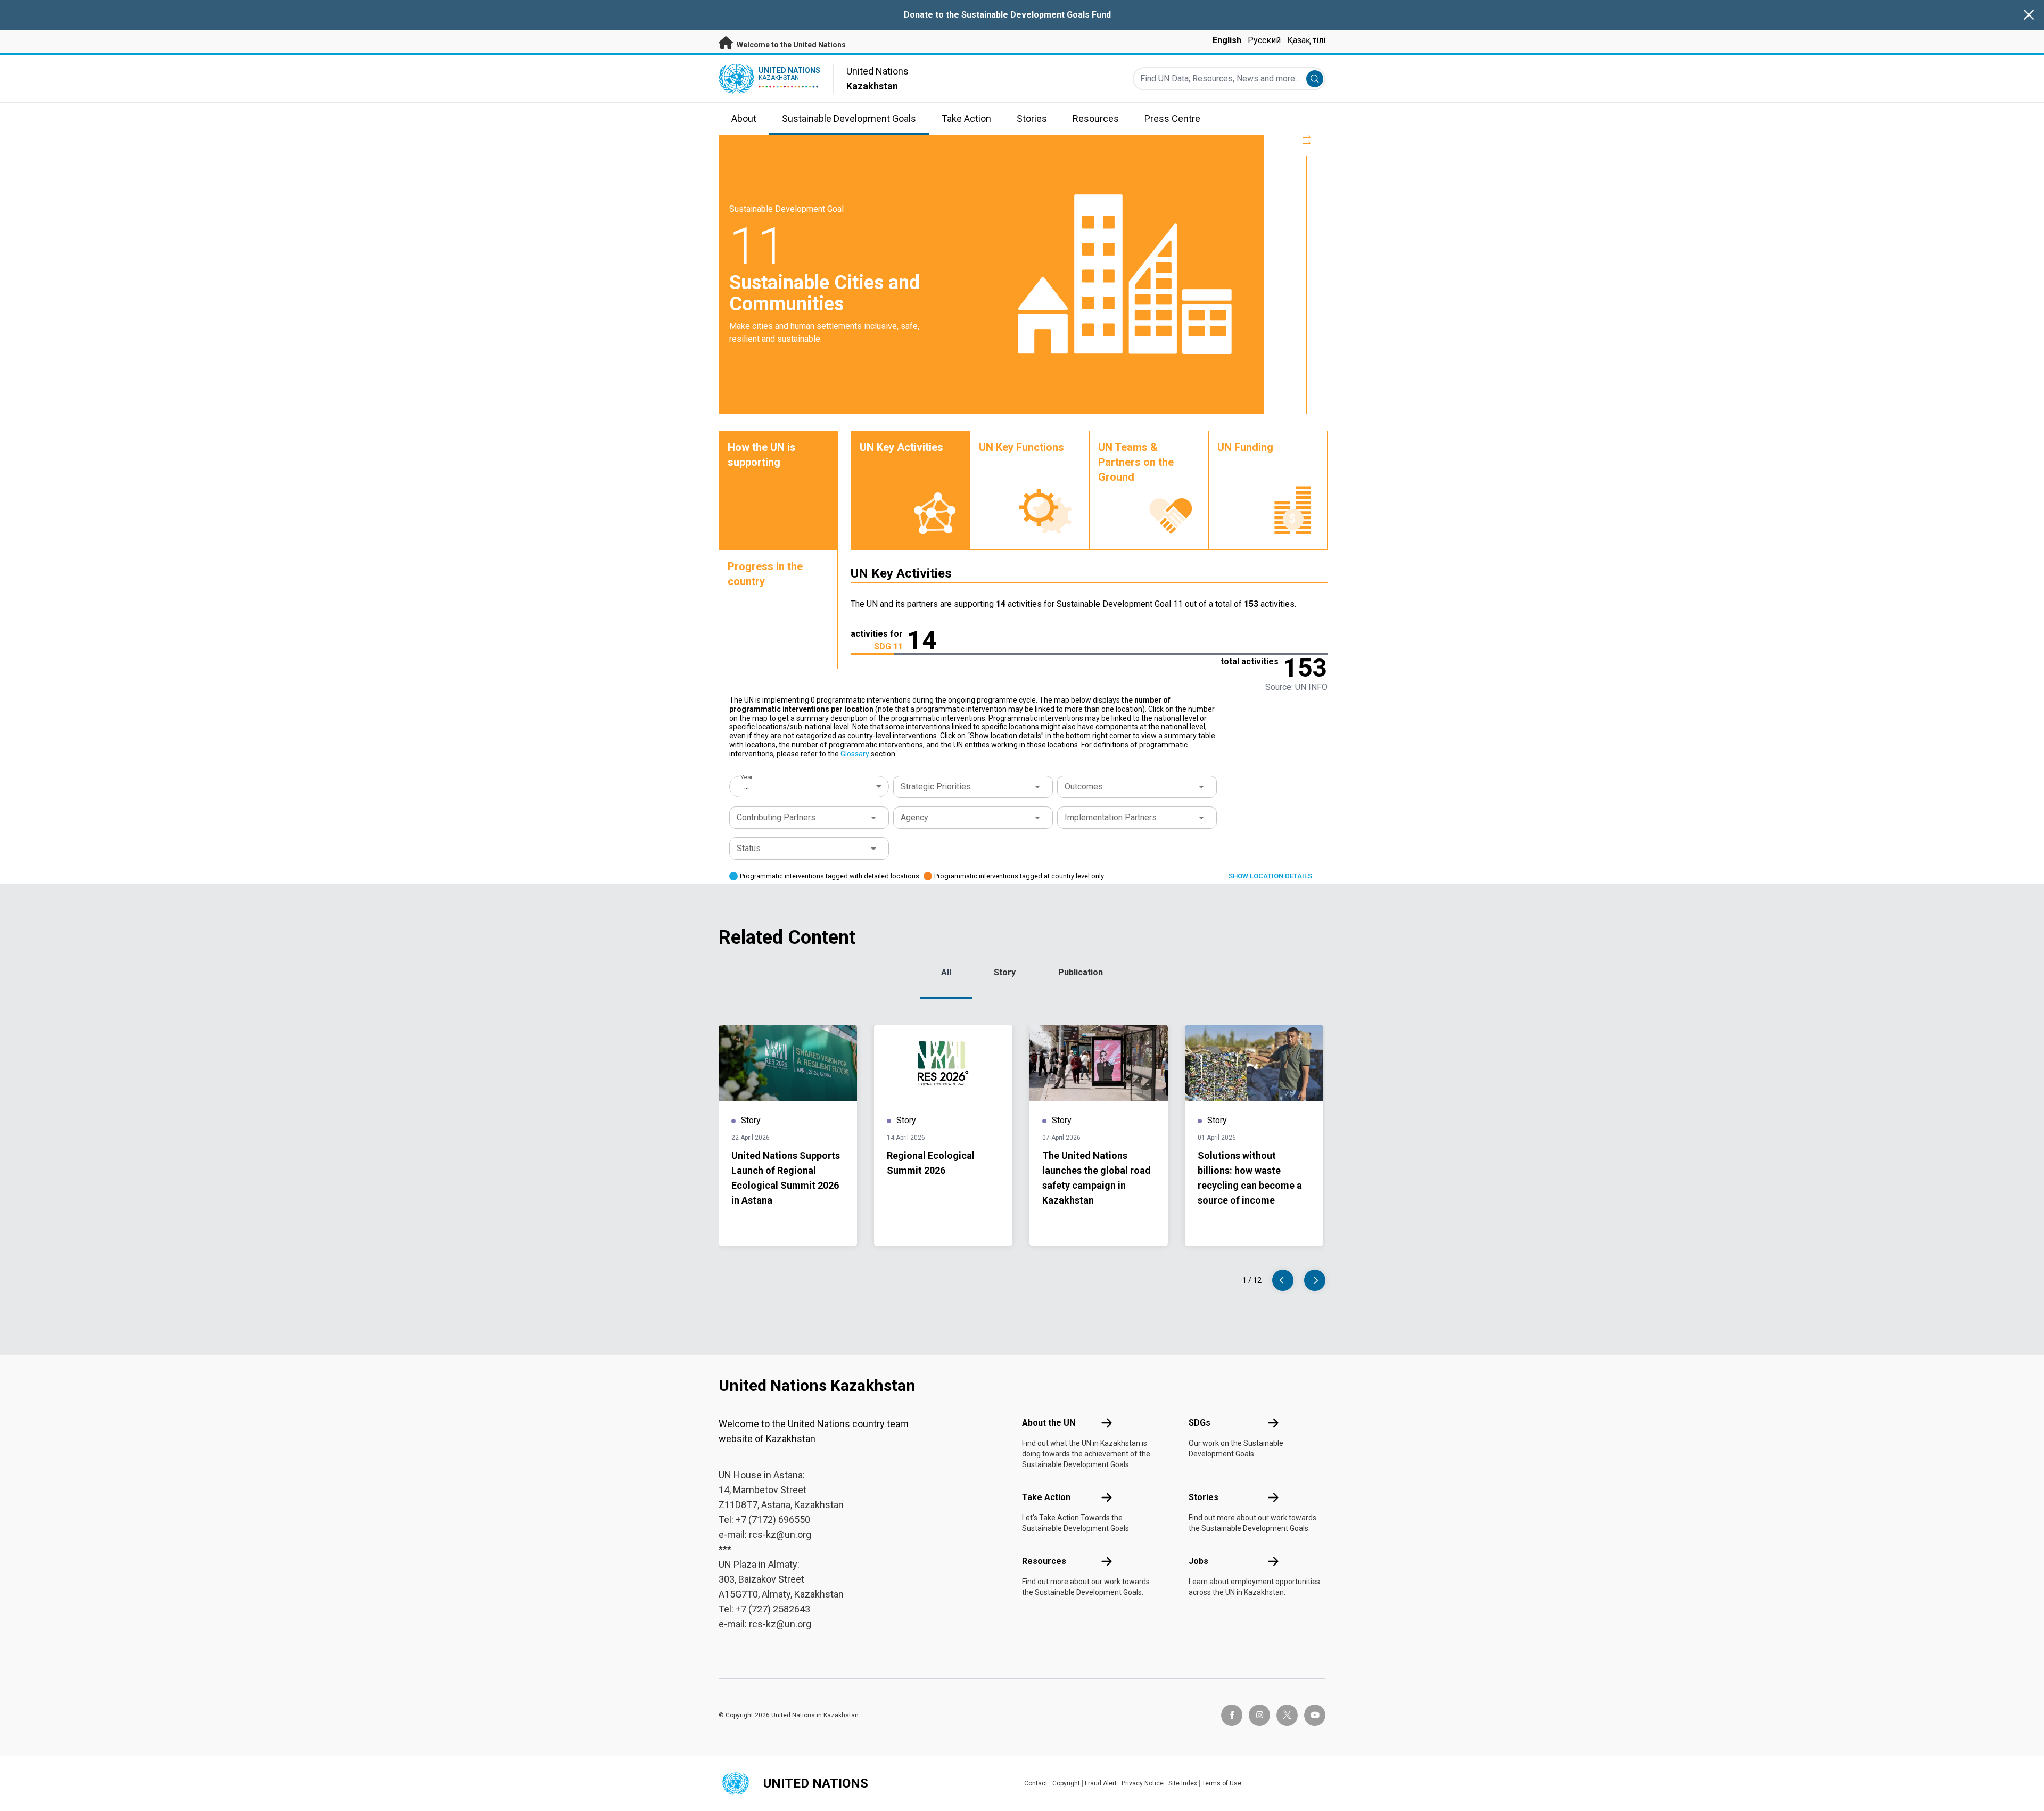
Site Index (1183, 1783)
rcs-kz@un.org (780, 1534)
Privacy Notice (1143, 1783)
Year (747, 777)
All (946, 972)
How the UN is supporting (762, 455)
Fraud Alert (1101, 1783)
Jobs (1198, 1561)
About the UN (1049, 1423)
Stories (1204, 1497)
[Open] (1037, 787)
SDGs (1200, 1423)
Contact (1036, 1783)
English (1227, 40)
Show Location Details (1270, 876)
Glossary (855, 754)
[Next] (1315, 1280)
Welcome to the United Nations (790, 45)
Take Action (1046, 1497)
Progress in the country (765, 574)
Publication (1081, 972)
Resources (1044, 1561)
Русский (1264, 40)
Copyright (1066, 1783)
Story (1005, 972)
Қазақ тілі (1306, 40)
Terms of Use (1222, 1783)
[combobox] (810, 786)
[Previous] (1283, 1280)
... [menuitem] (747, 786)
